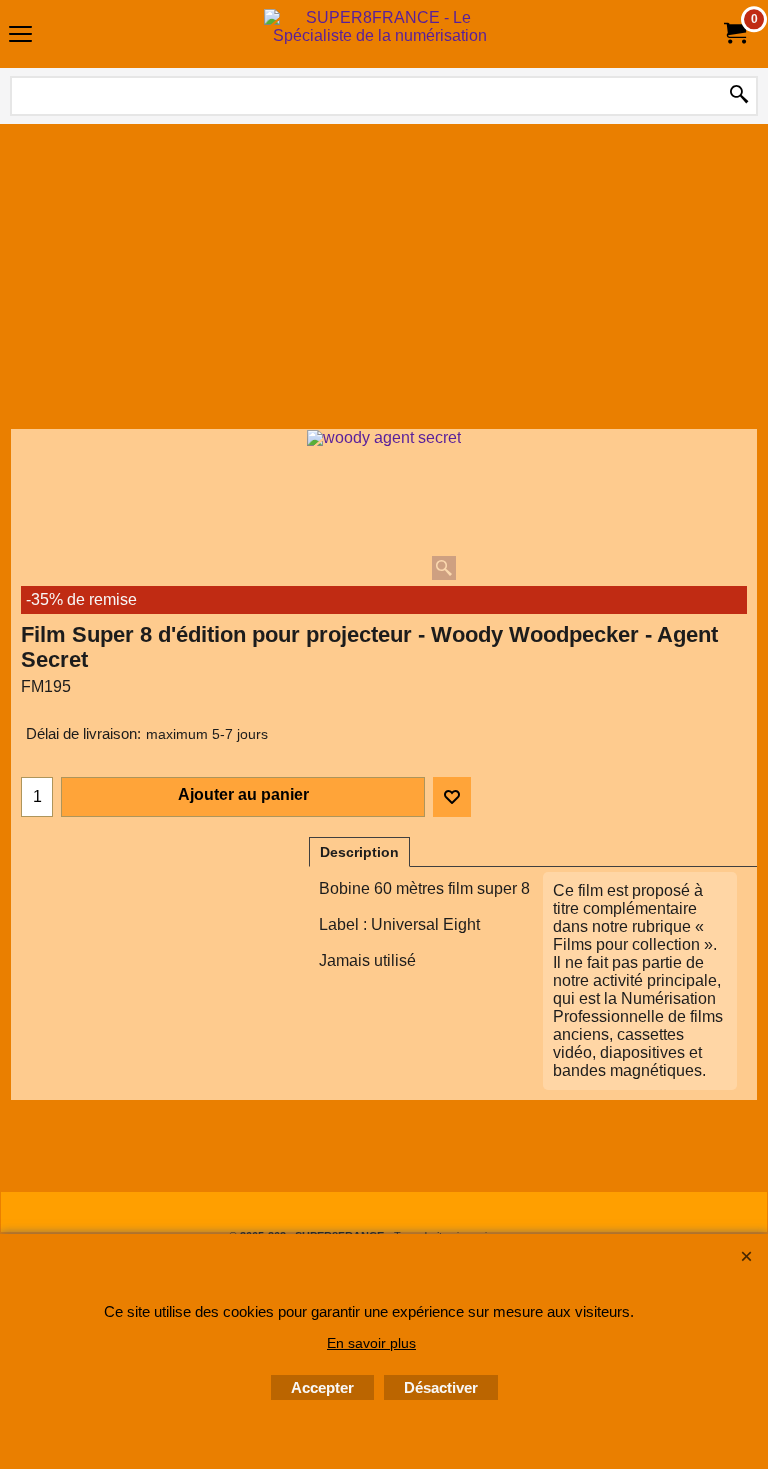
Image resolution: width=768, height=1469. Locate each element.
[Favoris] (452, 797)
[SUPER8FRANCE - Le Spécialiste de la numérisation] (380, 34)
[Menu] (20, 36)
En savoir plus (371, 1343)
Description (359, 852)
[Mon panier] (734, 33)
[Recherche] (739, 96)
